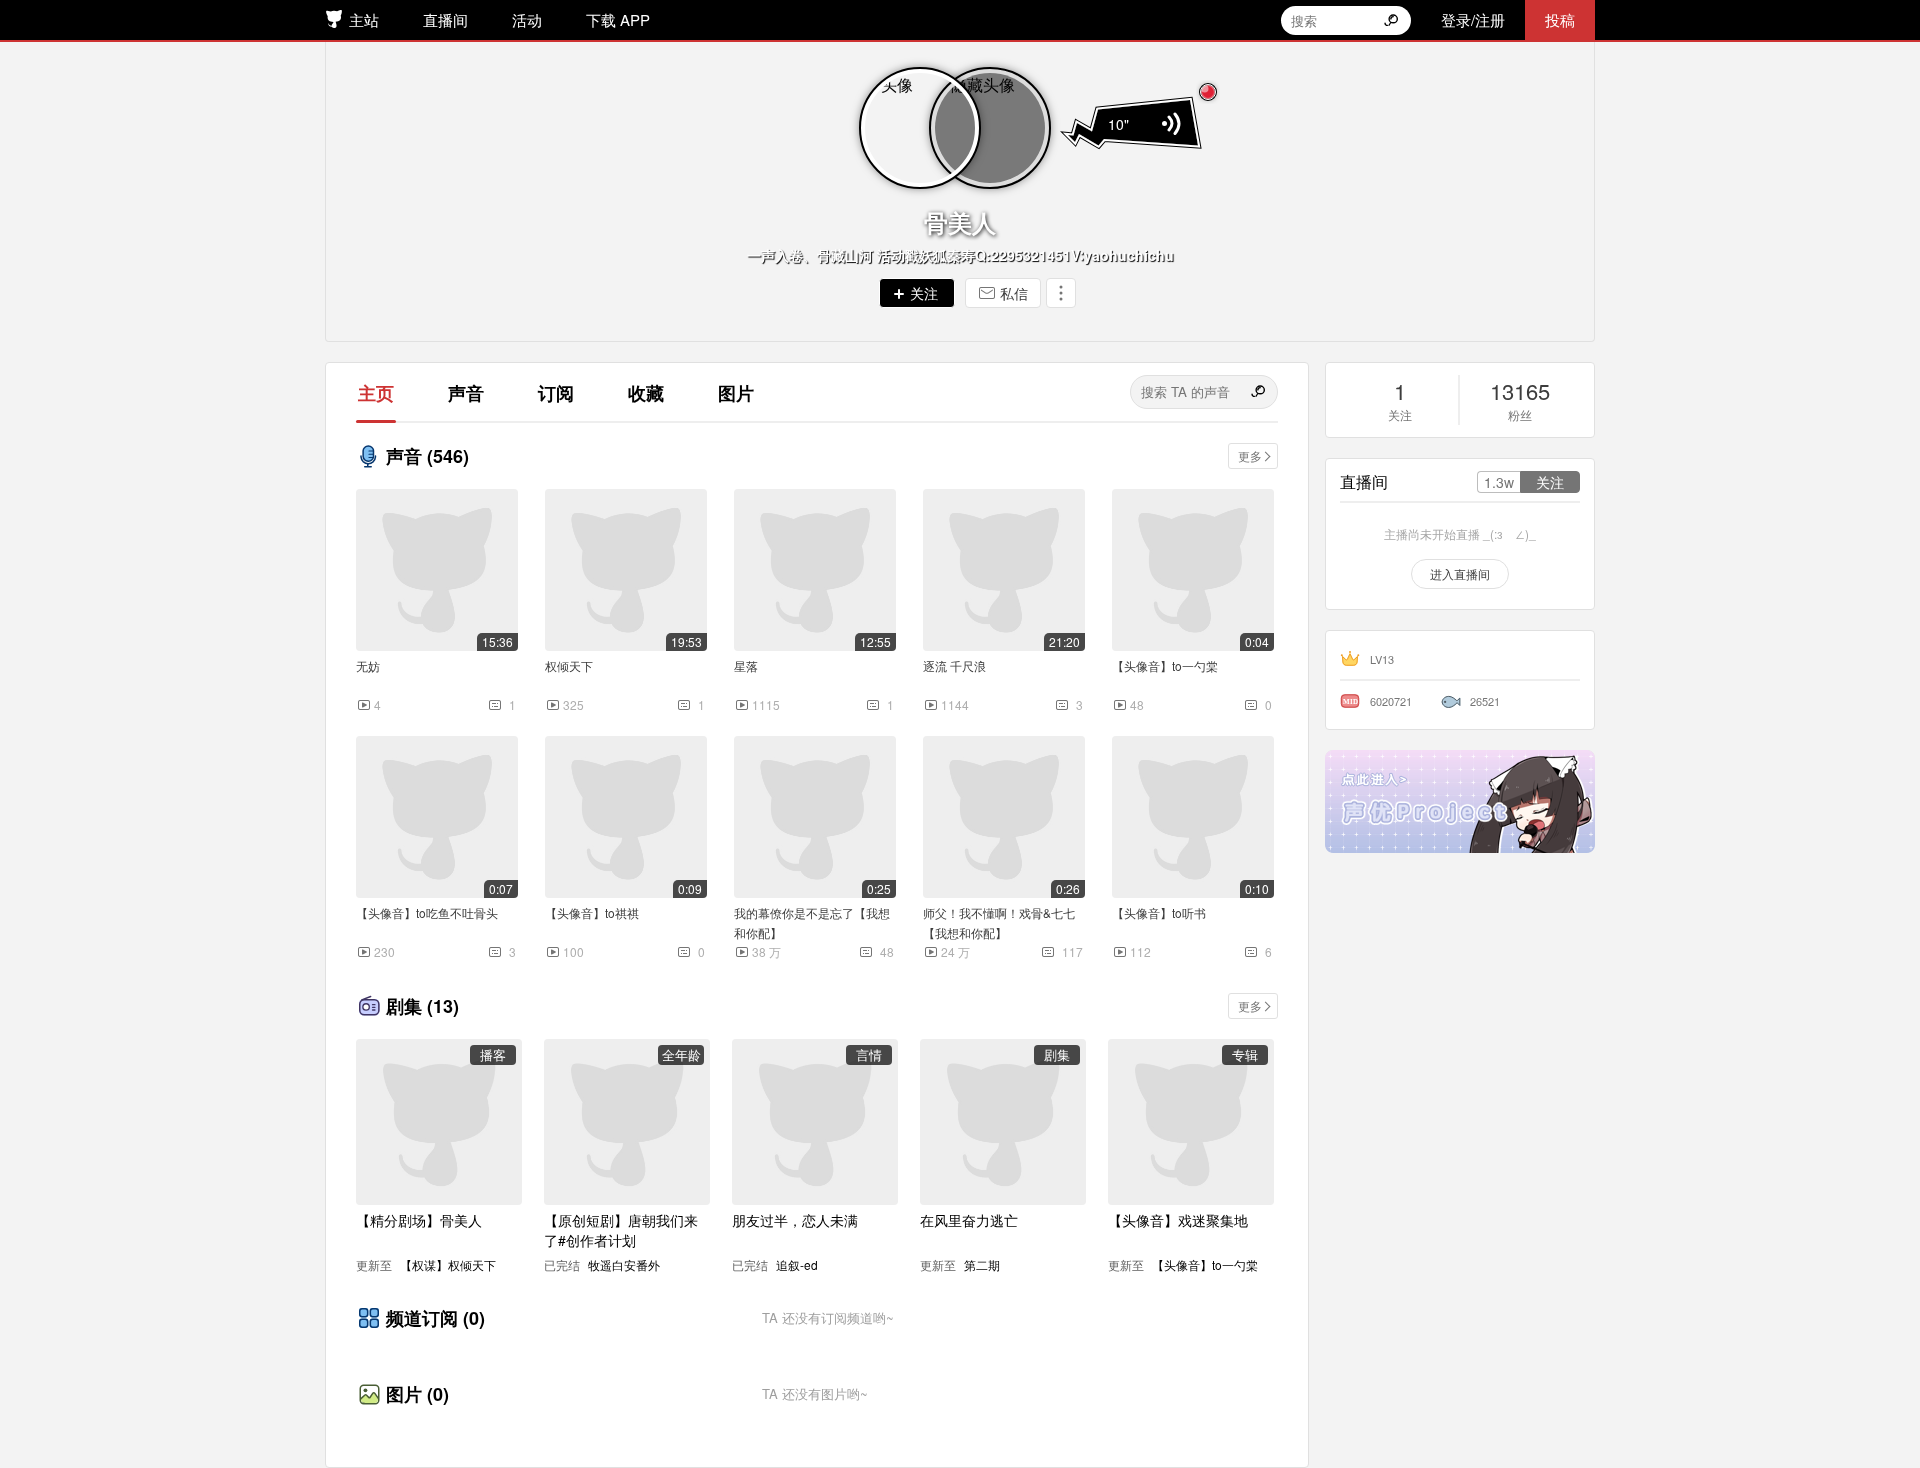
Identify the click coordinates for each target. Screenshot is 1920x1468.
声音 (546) (427, 456)
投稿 (1560, 19)
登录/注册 (1473, 19)
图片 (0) (417, 1394)
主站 (364, 19)
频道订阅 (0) (435, 1318)
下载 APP (618, 19)
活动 (527, 19)
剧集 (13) (422, 1006)
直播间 (445, 19)
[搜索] (1260, 392)
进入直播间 (1460, 573)
